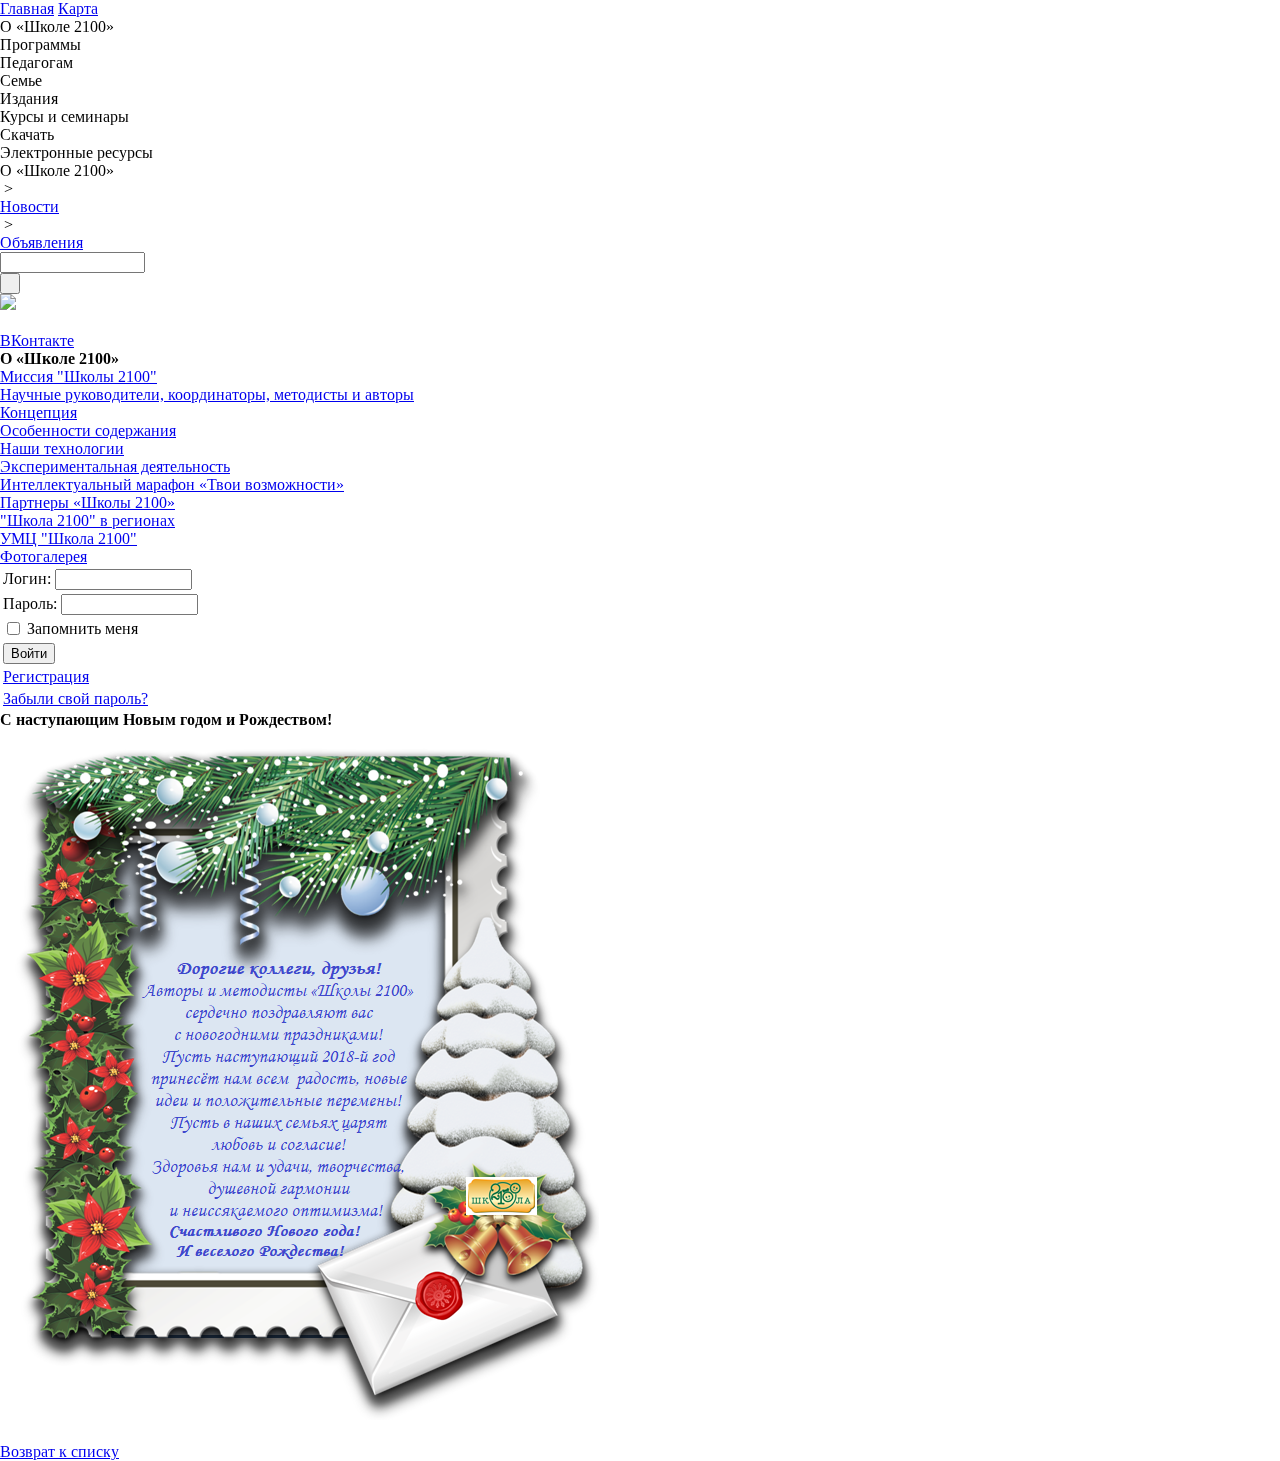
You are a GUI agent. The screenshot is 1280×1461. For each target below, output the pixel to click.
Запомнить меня (82, 628)
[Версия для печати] (8, 304)
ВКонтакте (37, 340)
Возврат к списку (59, 1451)
